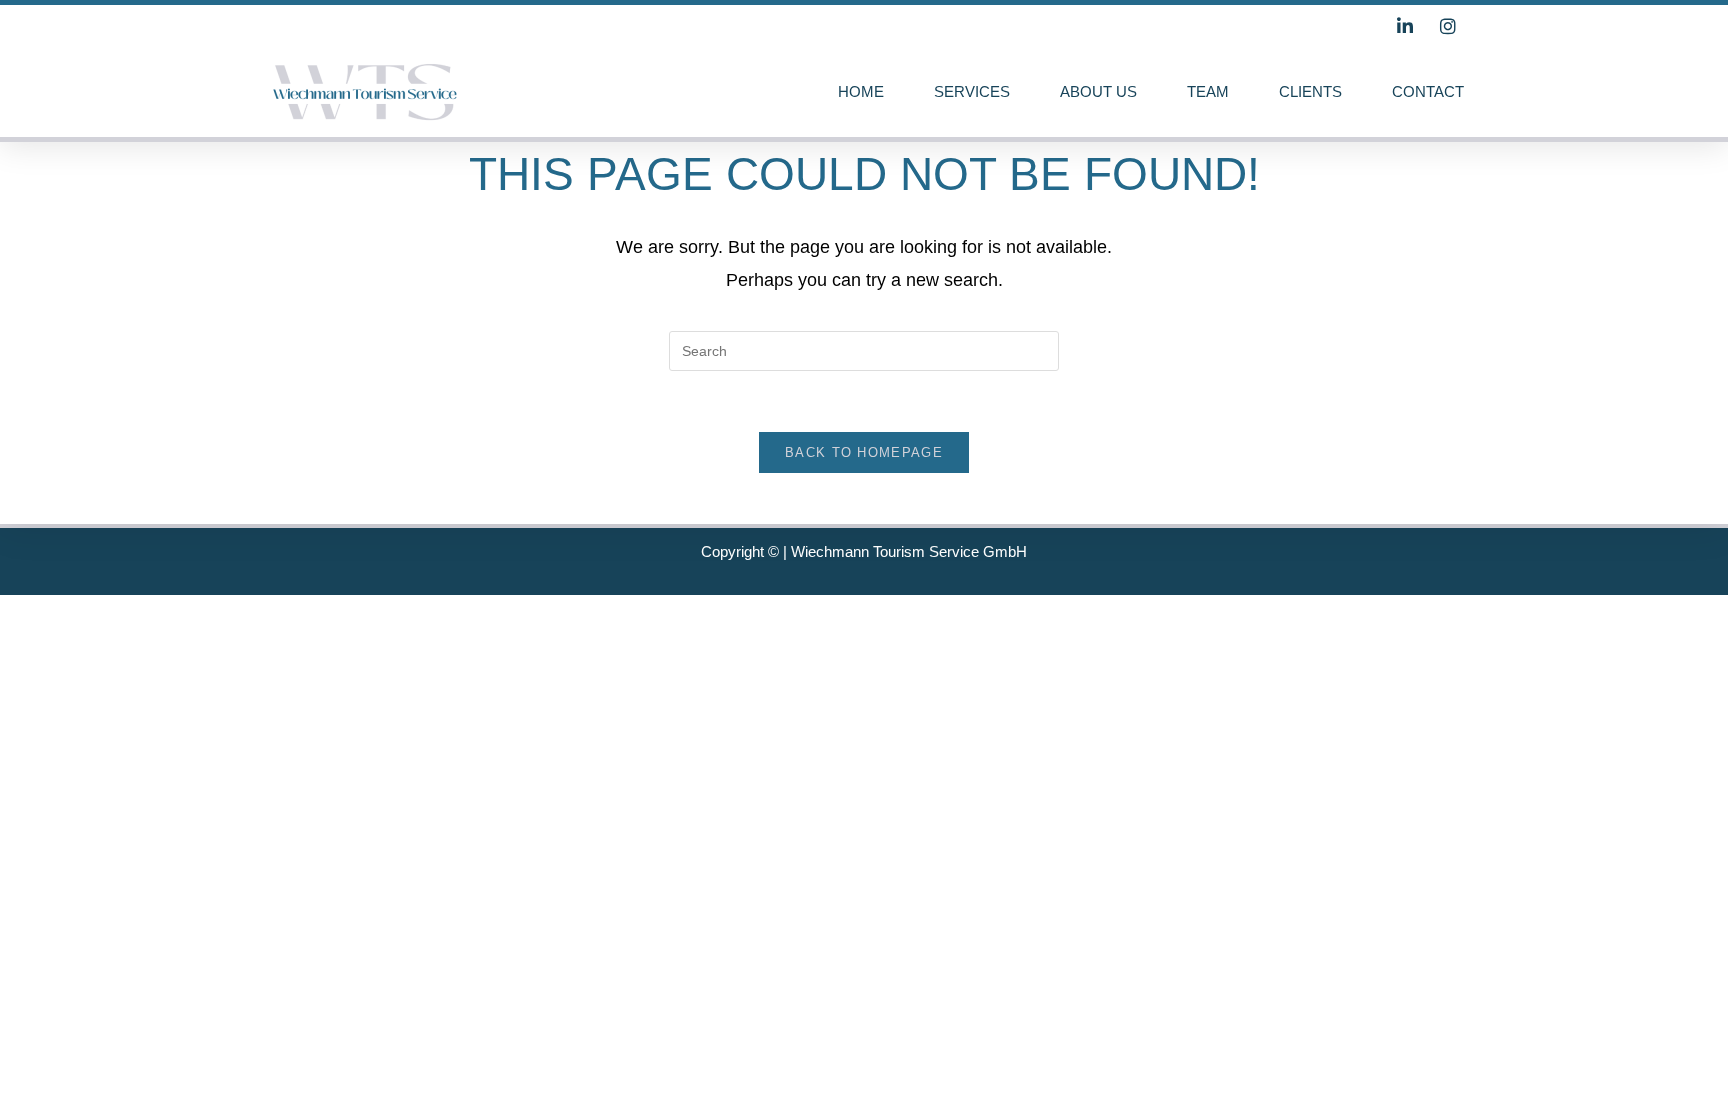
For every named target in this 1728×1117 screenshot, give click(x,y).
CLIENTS (1310, 91)
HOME (861, 91)
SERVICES (972, 91)
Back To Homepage (864, 452)
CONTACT (1428, 91)
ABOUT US (1098, 91)
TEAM (1208, 91)
